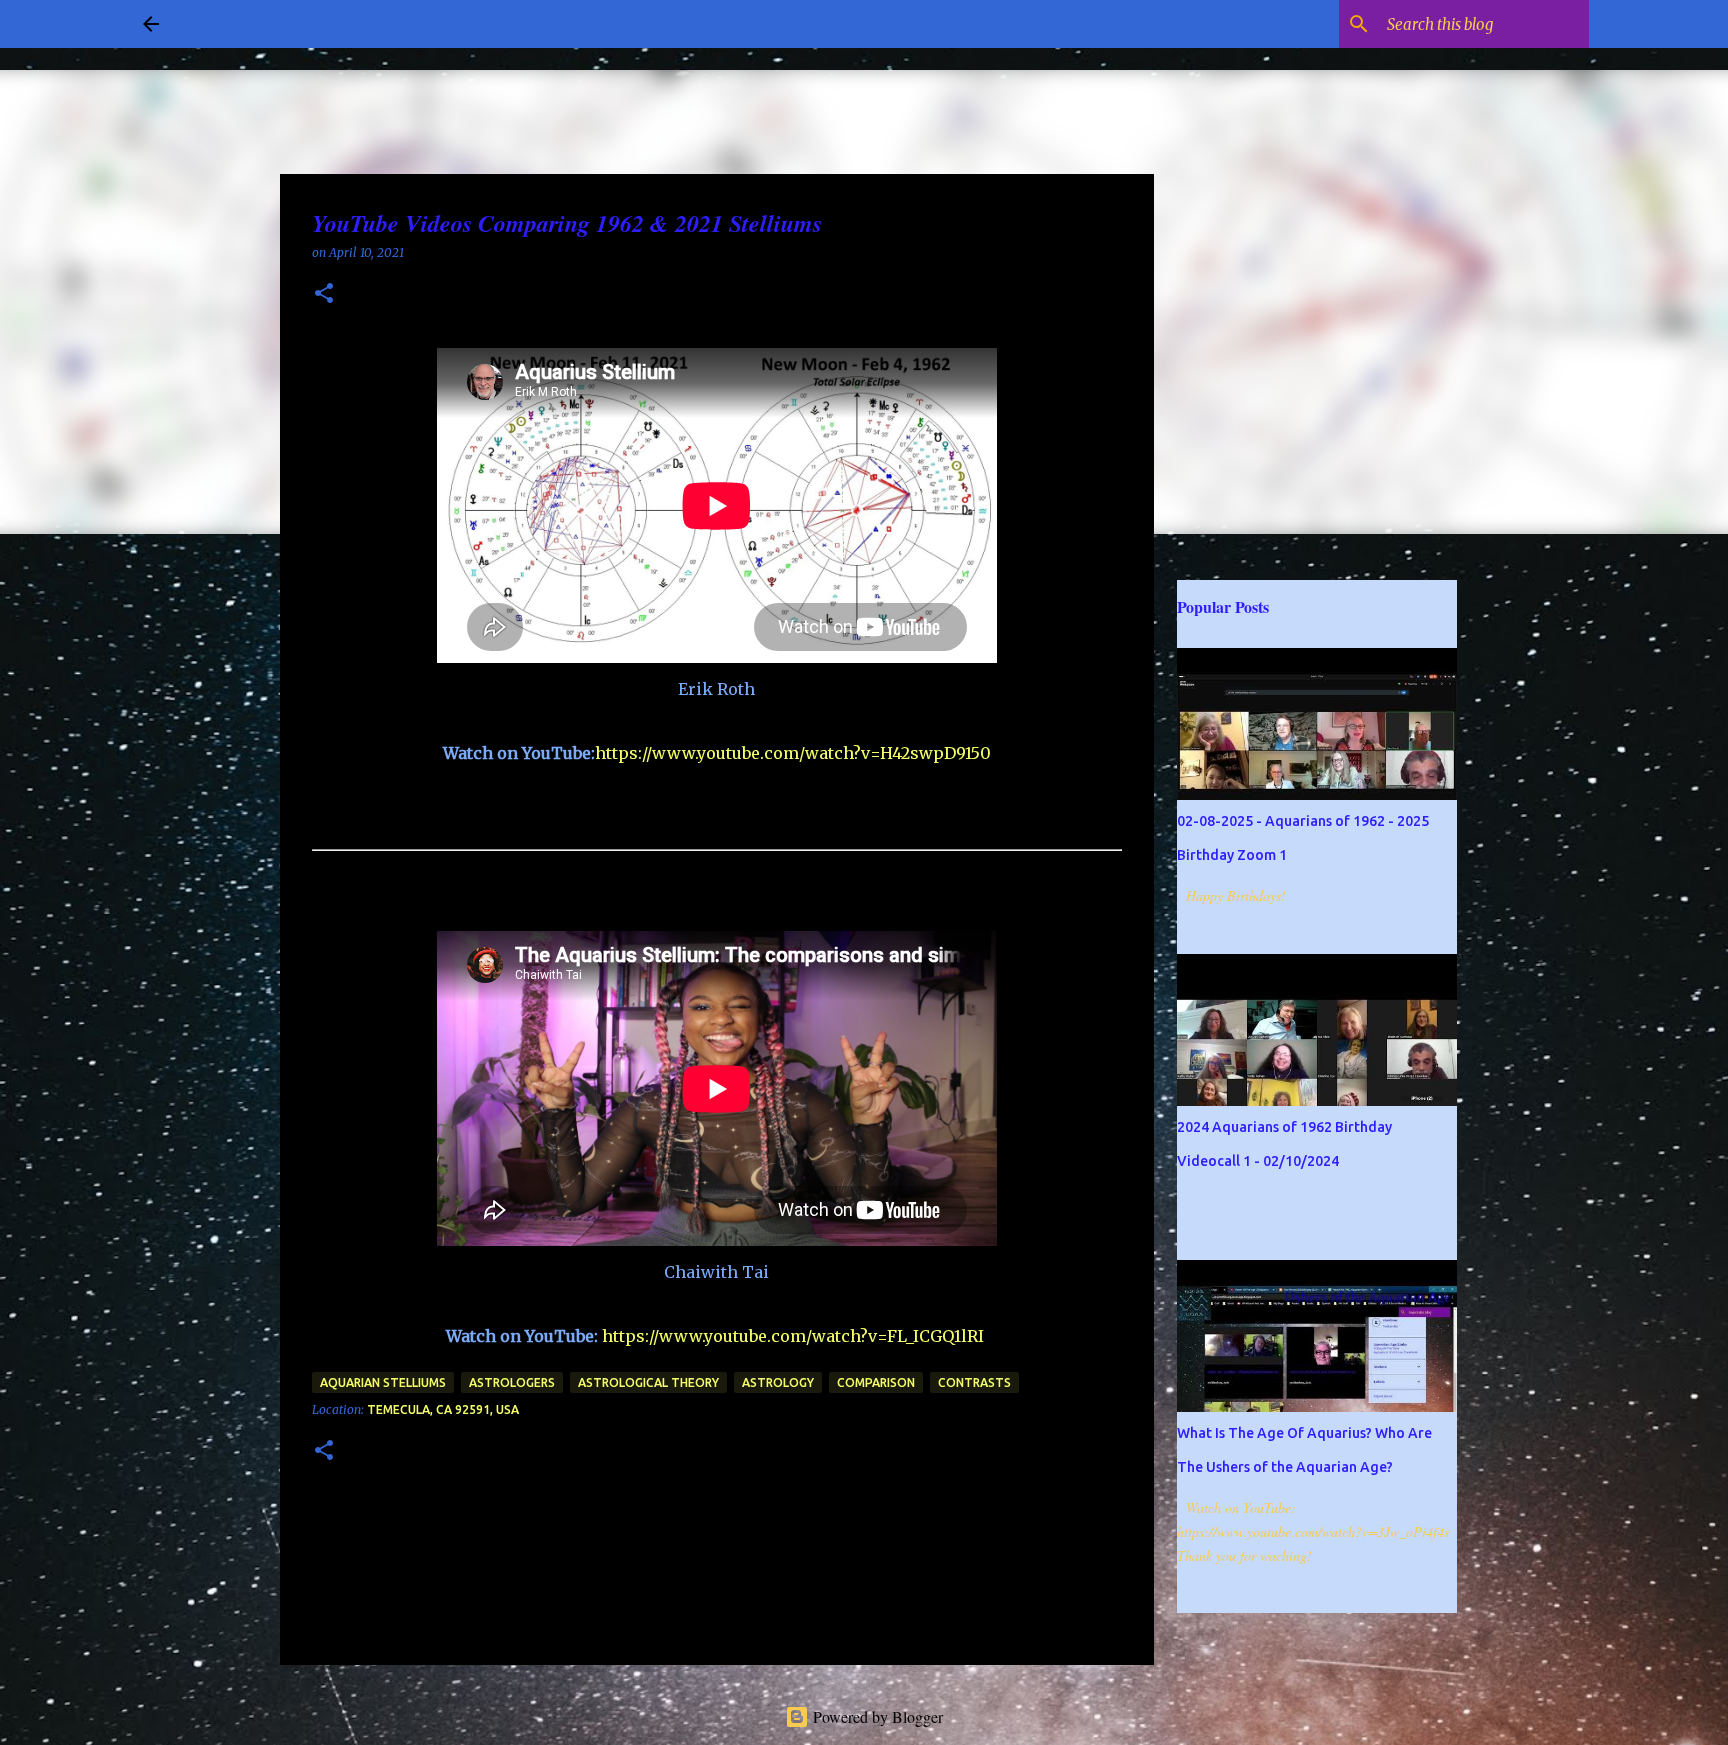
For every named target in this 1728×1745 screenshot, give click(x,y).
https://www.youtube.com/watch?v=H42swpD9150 (793, 753)
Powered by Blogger (876, 1716)
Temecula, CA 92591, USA (443, 1409)
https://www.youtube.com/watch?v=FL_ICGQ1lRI (793, 1336)
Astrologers (512, 1382)
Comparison (876, 1382)
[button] (324, 294)
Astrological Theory (648, 1382)
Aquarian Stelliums (383, 1382)
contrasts (974, 1382)
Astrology (778, 1382)
